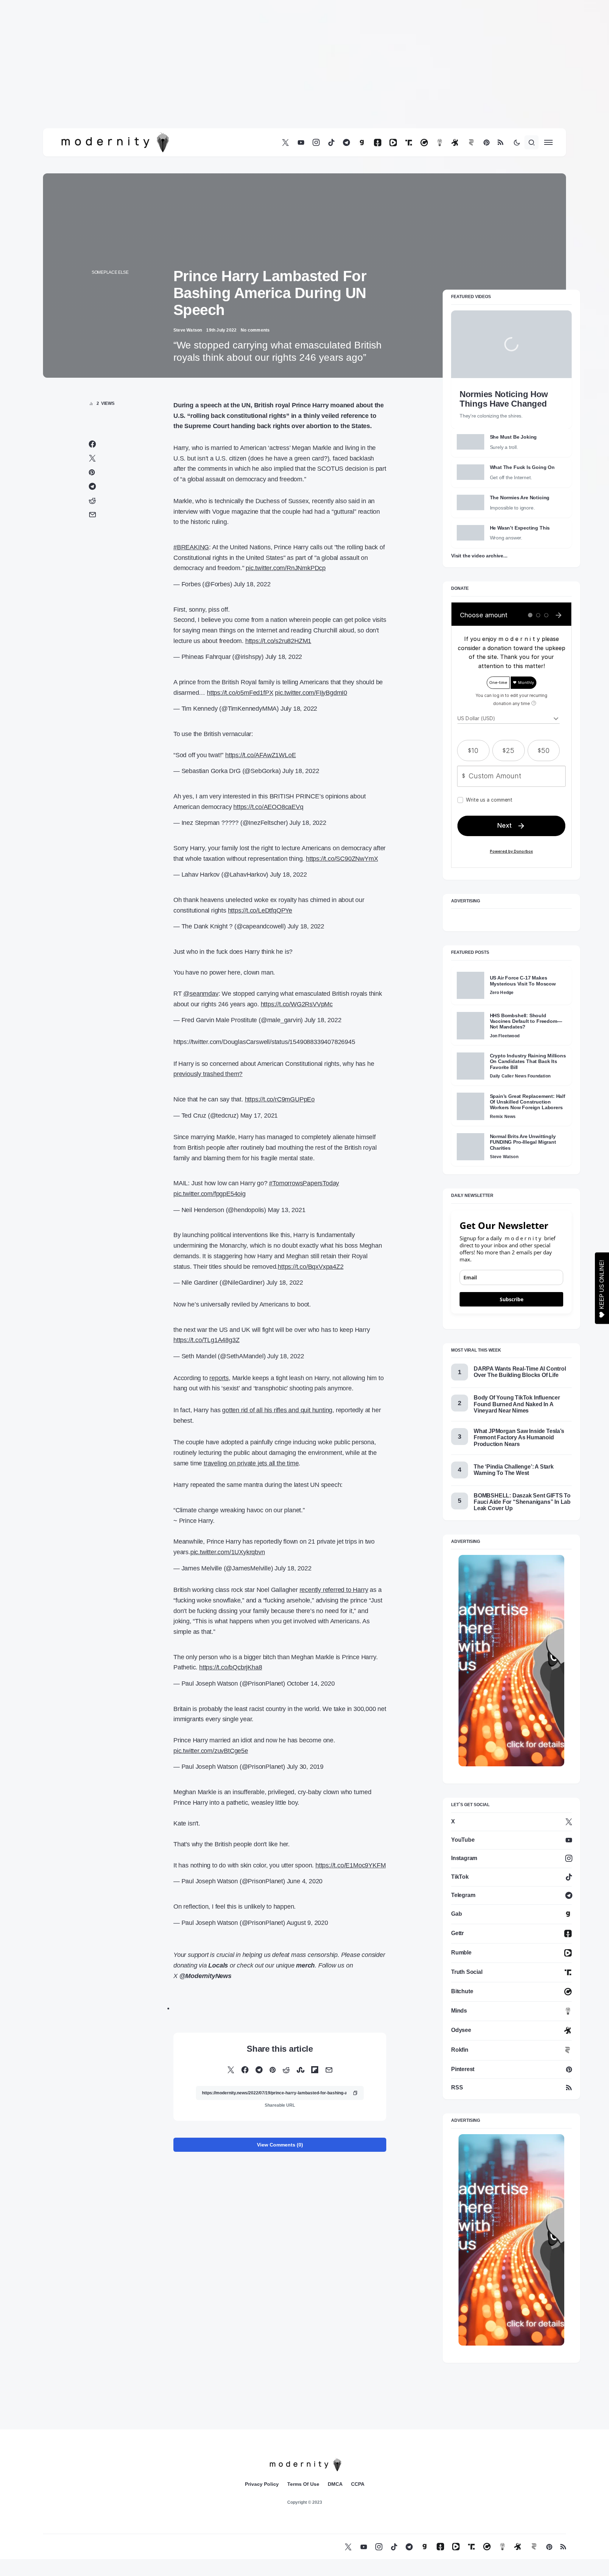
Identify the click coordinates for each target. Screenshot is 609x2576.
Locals (218, 1965)
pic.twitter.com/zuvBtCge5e (211, 1751)
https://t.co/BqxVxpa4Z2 (310, 1267)
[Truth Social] (409, 143)
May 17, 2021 (259, 1116)
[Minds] (440, 143)
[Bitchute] (424, 143)
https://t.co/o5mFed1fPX (240, 693)
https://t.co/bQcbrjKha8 (230, 1667)
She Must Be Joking (513, 437)
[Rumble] (393, 143)
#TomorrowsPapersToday (304, 1183)
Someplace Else (110, 272)
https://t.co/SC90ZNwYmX (342, 859)
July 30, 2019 (305, 1767)
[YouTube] (301, 143)
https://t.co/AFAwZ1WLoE (260, 755)
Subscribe (512, 1299)
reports (219, 1378)
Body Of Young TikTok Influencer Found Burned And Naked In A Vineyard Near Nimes (517, 1404)
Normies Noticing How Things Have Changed (504, 399)
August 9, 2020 (307, 1923)
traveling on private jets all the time (251, 1463)
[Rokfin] (471, 143)
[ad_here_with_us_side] (511, 1660)
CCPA (358, 2484)
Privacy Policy (262, 2484)
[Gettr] (378, 143)
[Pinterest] (487, 143)
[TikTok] (331, 143)
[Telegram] (346, 143)
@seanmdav (201, 994)
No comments (255, 330)
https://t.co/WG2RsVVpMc (297, 1004)
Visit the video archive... (479, 556)
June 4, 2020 (305, 1881)
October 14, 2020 (311, 1684)
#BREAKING (191, 547)
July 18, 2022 (252, 584)
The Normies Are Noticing (520, 498)
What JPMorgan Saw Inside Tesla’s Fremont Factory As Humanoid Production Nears (519, 1437)
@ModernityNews (205, 1976)
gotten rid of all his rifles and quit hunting (277, 1410)
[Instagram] (316, 143)
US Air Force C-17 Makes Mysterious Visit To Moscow (523, 981)
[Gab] (362, 143)
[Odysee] (455, 143)
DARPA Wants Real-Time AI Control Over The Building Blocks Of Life (520, 1372)
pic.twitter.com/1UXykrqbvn (228, 1552)
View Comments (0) (280, 2145)
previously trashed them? (208, 1074)
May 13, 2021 (287, 1210)
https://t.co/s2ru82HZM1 (278, 641)
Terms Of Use (303, 2484)
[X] (285, 143)
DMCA (335, 2484)
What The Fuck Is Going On (522, 467)
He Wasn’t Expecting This (520, 528)
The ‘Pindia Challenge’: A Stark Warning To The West (514, 1470)
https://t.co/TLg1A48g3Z (206, 1340)
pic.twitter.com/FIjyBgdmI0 (311, 693)
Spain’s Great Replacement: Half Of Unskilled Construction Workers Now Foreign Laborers (528, 1102)
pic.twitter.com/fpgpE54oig (210, 1194)
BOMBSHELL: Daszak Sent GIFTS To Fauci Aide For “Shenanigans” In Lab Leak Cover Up (522, 1502)
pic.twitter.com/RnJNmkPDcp (286, 568)
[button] (517, 142)
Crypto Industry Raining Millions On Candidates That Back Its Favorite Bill (528, 1061)
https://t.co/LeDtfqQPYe (260, 910)
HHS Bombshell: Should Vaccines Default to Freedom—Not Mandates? (526, 1021)
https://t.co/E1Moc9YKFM (350, 1865)
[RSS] (500, 143)
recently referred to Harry (334, 1590)
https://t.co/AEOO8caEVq (268, 807)
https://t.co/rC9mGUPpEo (280, 1099)
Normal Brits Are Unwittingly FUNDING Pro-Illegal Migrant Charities (523, 1142)
